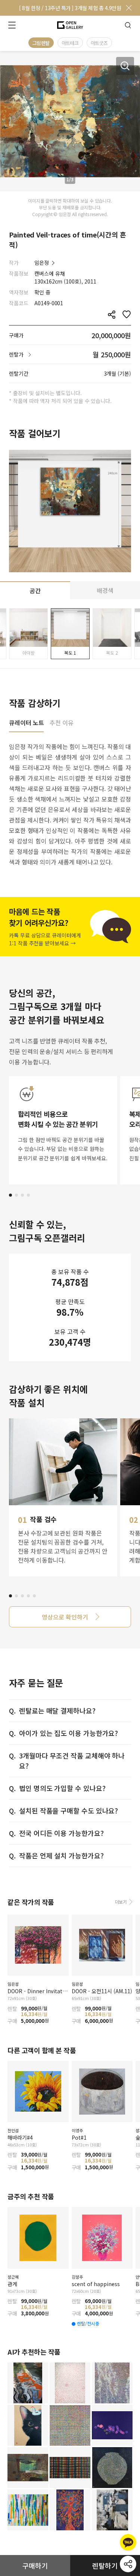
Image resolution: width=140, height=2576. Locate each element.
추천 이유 (62, 723)
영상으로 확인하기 (65, 1617)
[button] (10, 1195)
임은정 (42, 263)
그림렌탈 (41, 43)
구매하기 (35, 2566)
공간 (35, 591)
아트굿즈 (99, 43)
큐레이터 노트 (26, 723)
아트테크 (70, 43)
